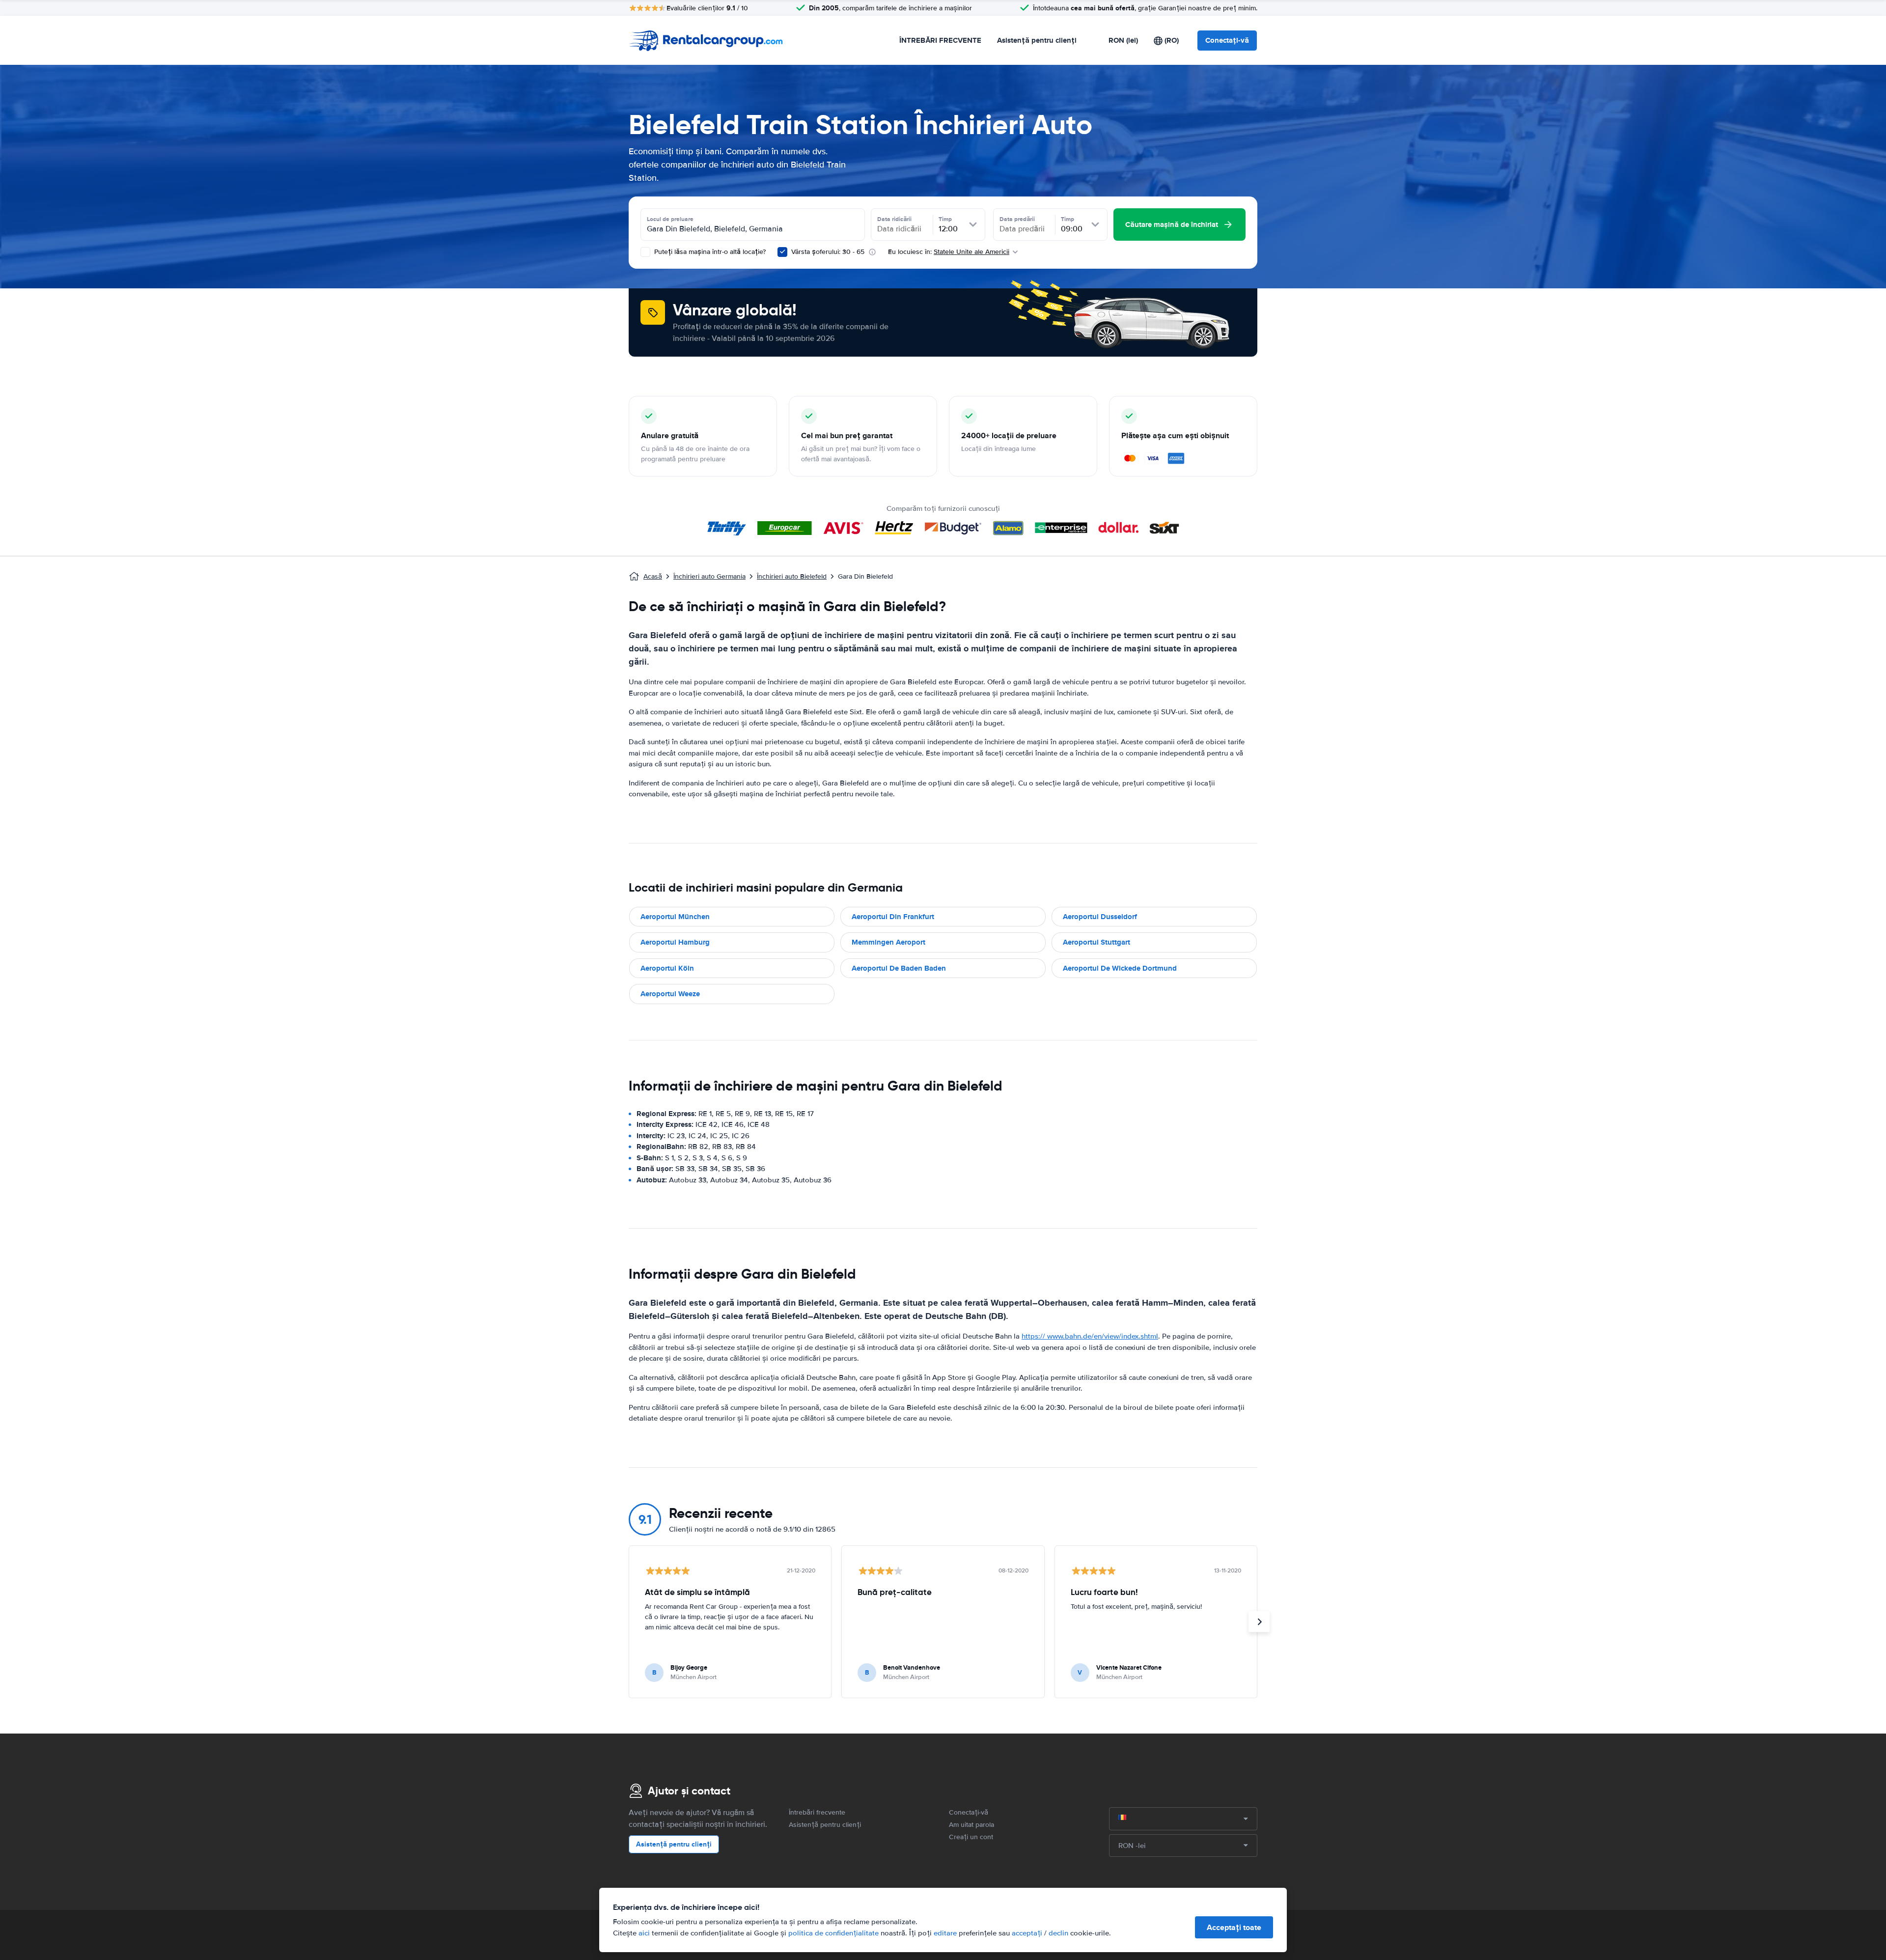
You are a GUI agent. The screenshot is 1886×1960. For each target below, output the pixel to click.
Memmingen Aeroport (888, 942)
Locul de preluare (670, 219)
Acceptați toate (1234, 1927)
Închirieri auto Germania (709, 576)
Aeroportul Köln (667, 968)
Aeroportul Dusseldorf (1100, 917)
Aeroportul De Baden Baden (899, 968)
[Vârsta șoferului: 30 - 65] (782, 252)
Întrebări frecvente (817, 1812)
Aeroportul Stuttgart (1096, 942)
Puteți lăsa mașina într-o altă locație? (709, 252)
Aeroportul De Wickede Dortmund (1120, 968)
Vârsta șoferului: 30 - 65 (828, 252)
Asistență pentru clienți (1037, 40)
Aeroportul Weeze (670, 994)
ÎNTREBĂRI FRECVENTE (940, 40)
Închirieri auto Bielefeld (792, 576)
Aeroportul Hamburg (675, 942)
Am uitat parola (971, 1825)
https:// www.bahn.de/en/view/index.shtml (1090, 1336)
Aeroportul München (675, 917)
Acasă (653, 576)
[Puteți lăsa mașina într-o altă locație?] (645, 252)
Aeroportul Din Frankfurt (893, 917)
